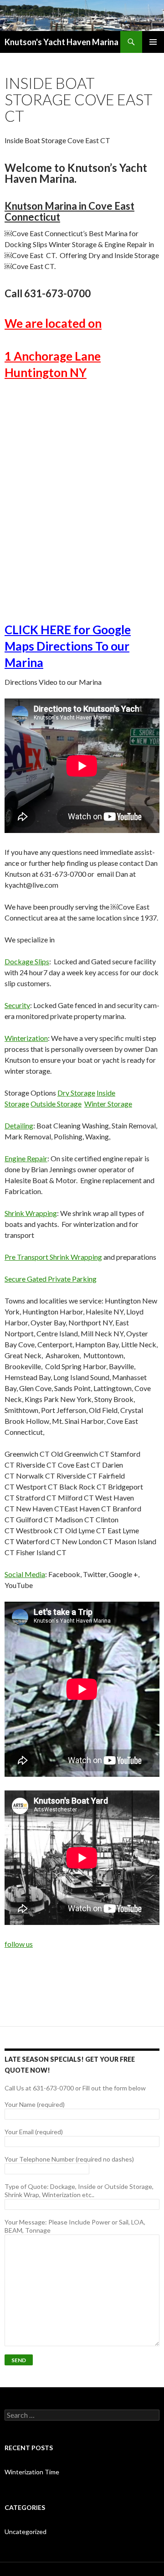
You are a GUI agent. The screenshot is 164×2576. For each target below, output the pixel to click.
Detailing (19, 1125)
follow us (19, 1944)
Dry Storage (76, 1093)
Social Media (25, 1574)
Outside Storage (56, 1104)
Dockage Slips (27, 961)
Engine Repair (26, 1158)
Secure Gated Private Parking (51, 1279)
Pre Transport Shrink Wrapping (53, 1257)
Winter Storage (108, 1104)
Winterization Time (32, 2472)
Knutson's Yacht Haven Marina (61, 42)
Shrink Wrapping (31, 1213)
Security (17, 1005)
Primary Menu (153, 42)
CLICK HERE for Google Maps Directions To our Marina (68, 646)
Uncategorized (26, 2532)
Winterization (26, 1038)
